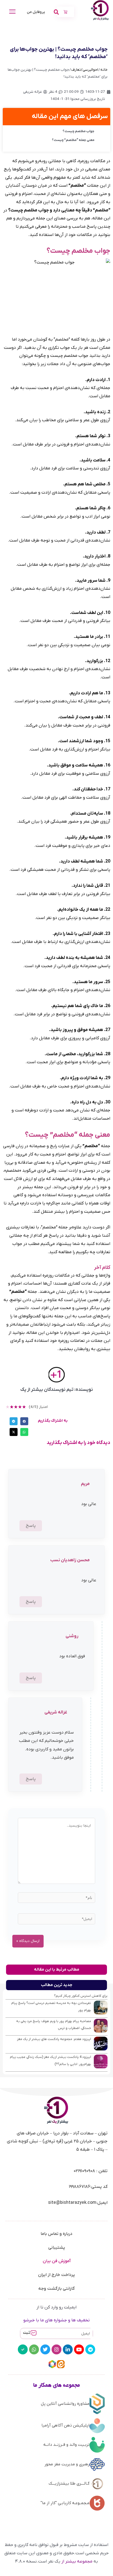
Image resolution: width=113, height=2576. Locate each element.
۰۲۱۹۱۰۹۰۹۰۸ (84, 2171)
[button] (24, 1421)
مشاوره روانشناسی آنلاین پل (65, 2404)
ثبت (27, 2333)
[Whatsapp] (34, 2349)
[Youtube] (79, 2349)
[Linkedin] (68, 2349)
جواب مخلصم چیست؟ (78, 131)
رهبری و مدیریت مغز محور (67, 2464)
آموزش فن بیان (57, 2261)
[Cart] (66, 12)
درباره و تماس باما (56, 2234)
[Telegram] (90, 2349)
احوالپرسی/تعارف (85, 70)
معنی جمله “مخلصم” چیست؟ (73, 140)
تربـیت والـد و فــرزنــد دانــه (66, 2445)
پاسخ (31, 1526)
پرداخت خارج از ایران (56, 2275)
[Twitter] (45, 2349)
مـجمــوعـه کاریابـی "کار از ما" (65, 2503)
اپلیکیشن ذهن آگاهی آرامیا (65, 2425)
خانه (104, 70)
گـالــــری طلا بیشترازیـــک (69, 2483)
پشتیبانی (57, 2248)
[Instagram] (56, 2349)
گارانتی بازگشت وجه (57, 2289)
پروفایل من (36, 12)
